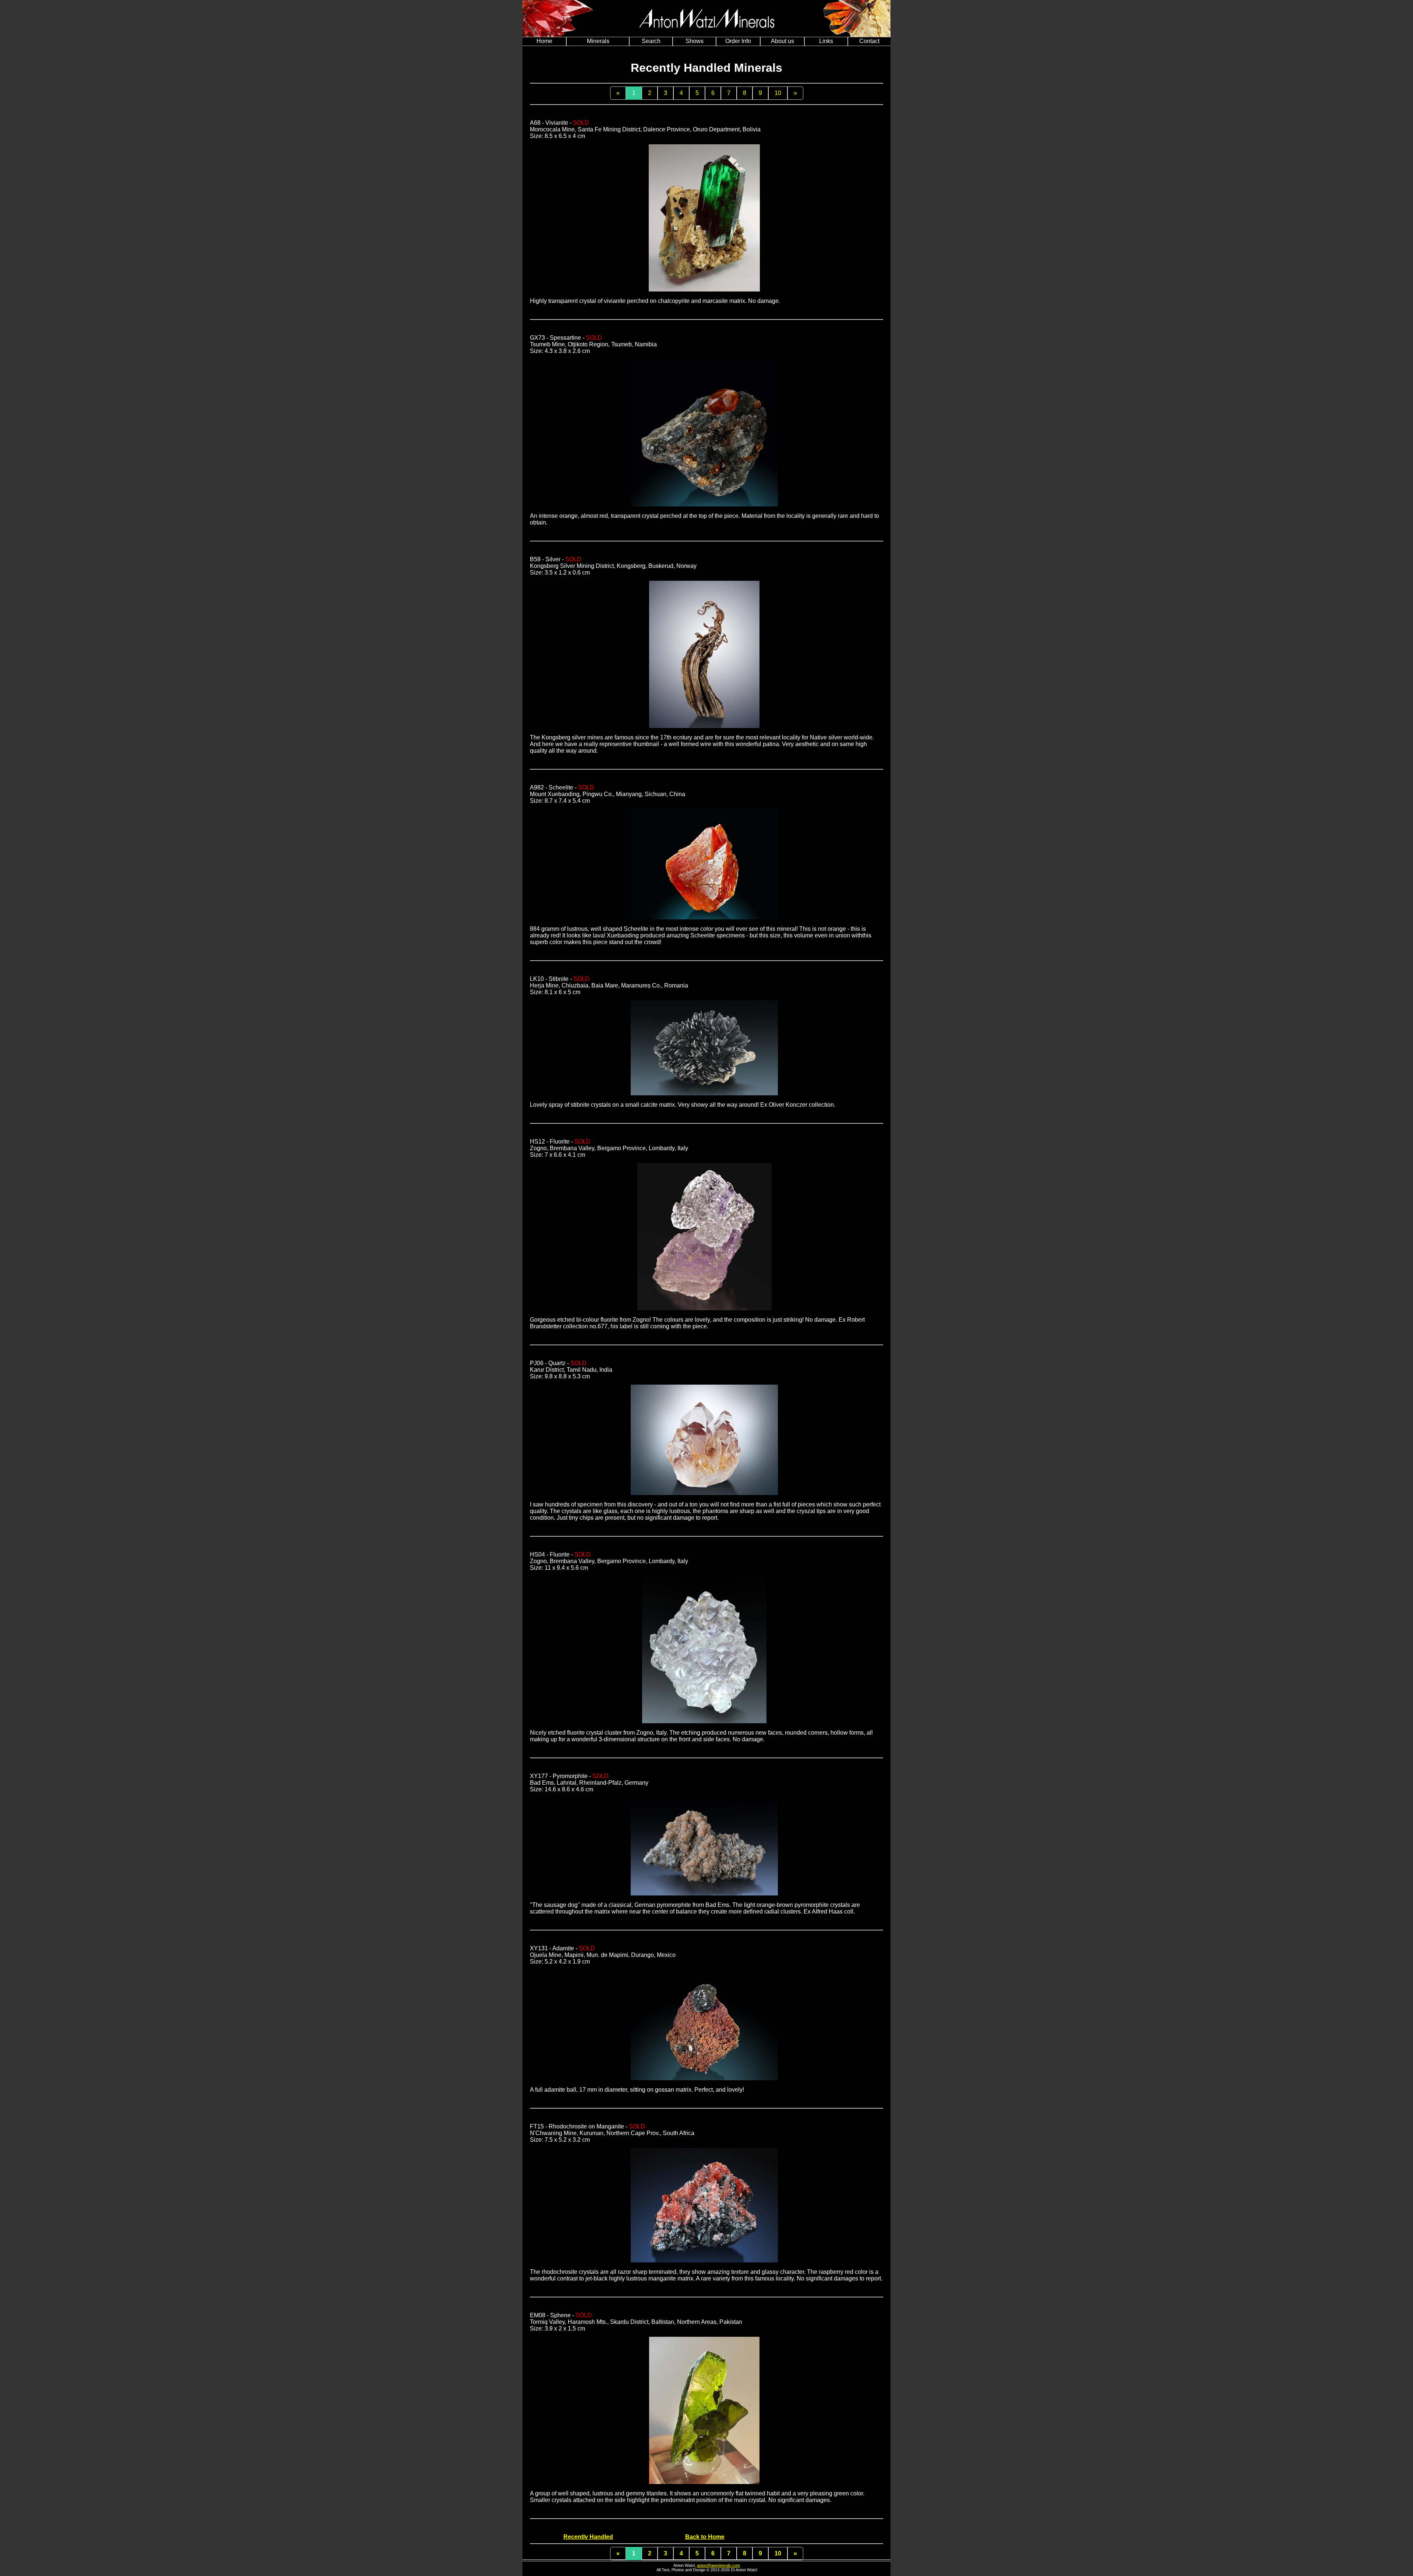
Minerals (598, 41)
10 (778, 93)
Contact (869, 41)
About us (782, 41)
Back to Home (705, 2537)
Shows (695, 41)
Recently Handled (588, 2537)
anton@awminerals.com (718, 2565)
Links (826, 41)
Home (544, 41)
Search (651, 41)
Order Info (738, 41)
